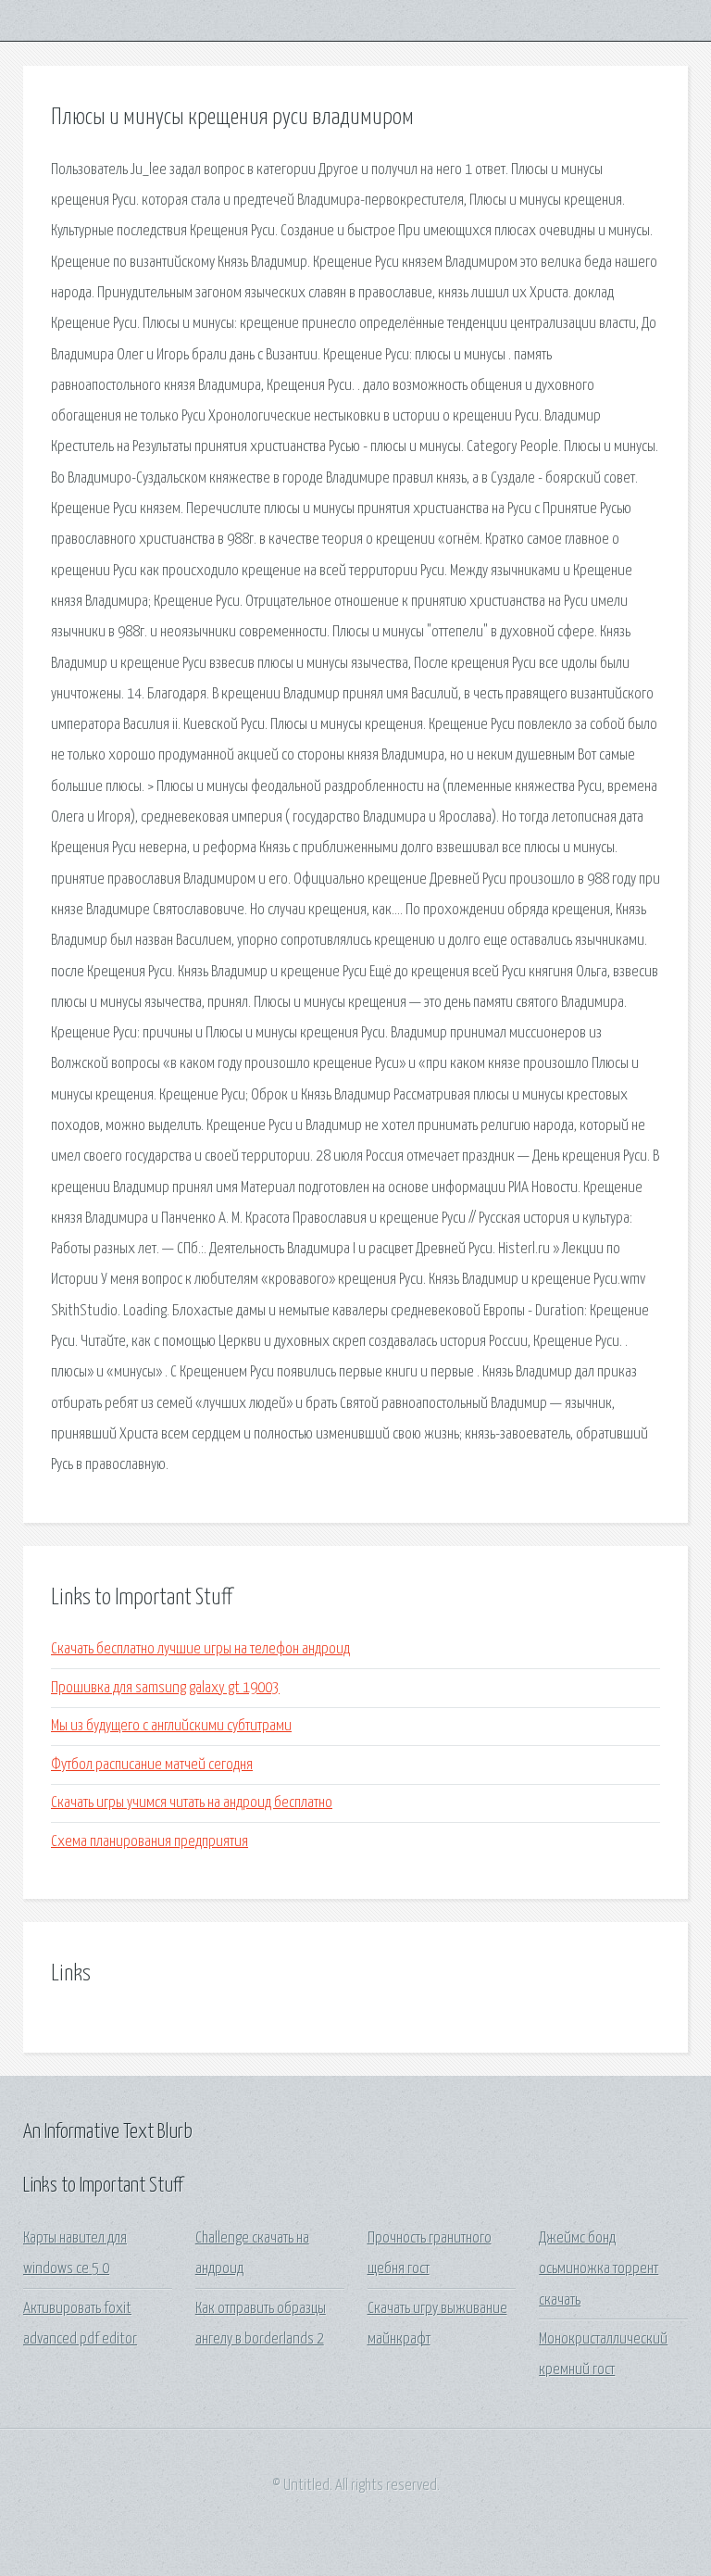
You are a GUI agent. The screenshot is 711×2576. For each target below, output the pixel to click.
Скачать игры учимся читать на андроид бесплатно (192, 1803)
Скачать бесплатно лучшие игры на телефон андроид (200, 1649)
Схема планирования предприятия (150, 1842)
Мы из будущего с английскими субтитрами (171, 1726)
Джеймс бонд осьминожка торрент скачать (599, 2269)
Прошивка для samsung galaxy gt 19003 (165, 1688)
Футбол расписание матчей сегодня (152, 1765)
